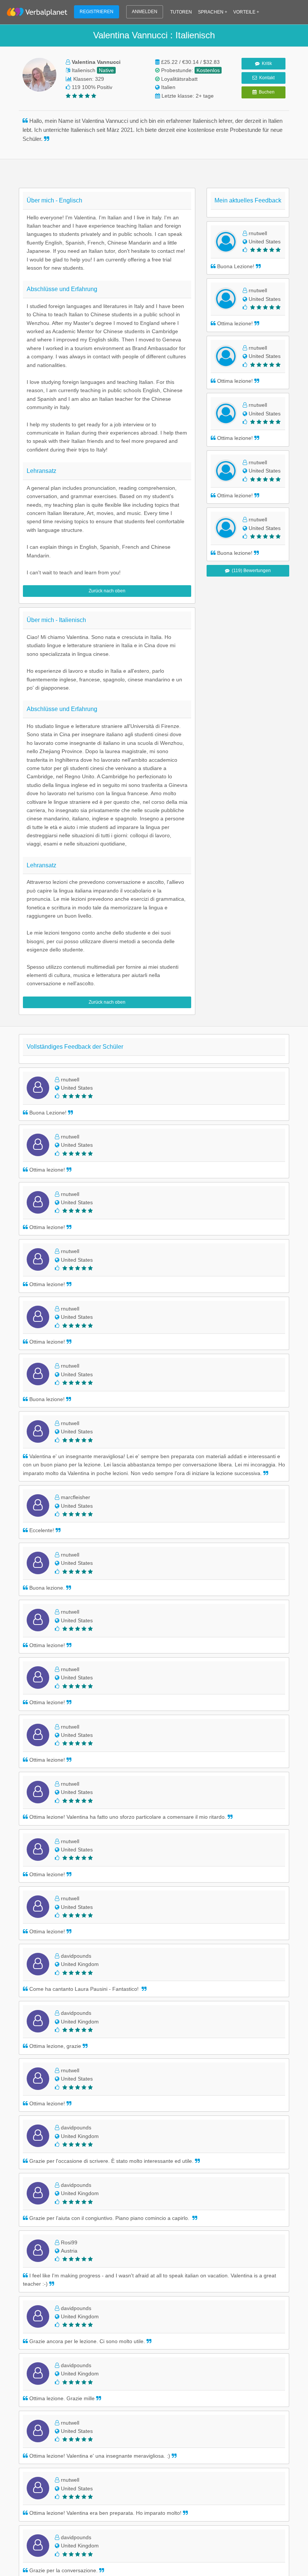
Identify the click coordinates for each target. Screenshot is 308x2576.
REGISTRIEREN (97, 12)
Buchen (266, 92)
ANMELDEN (145, 12)
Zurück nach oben (107, 591)
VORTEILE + (246, 12)
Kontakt (266, 78)
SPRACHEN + (213, 12)
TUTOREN (181, 12)
